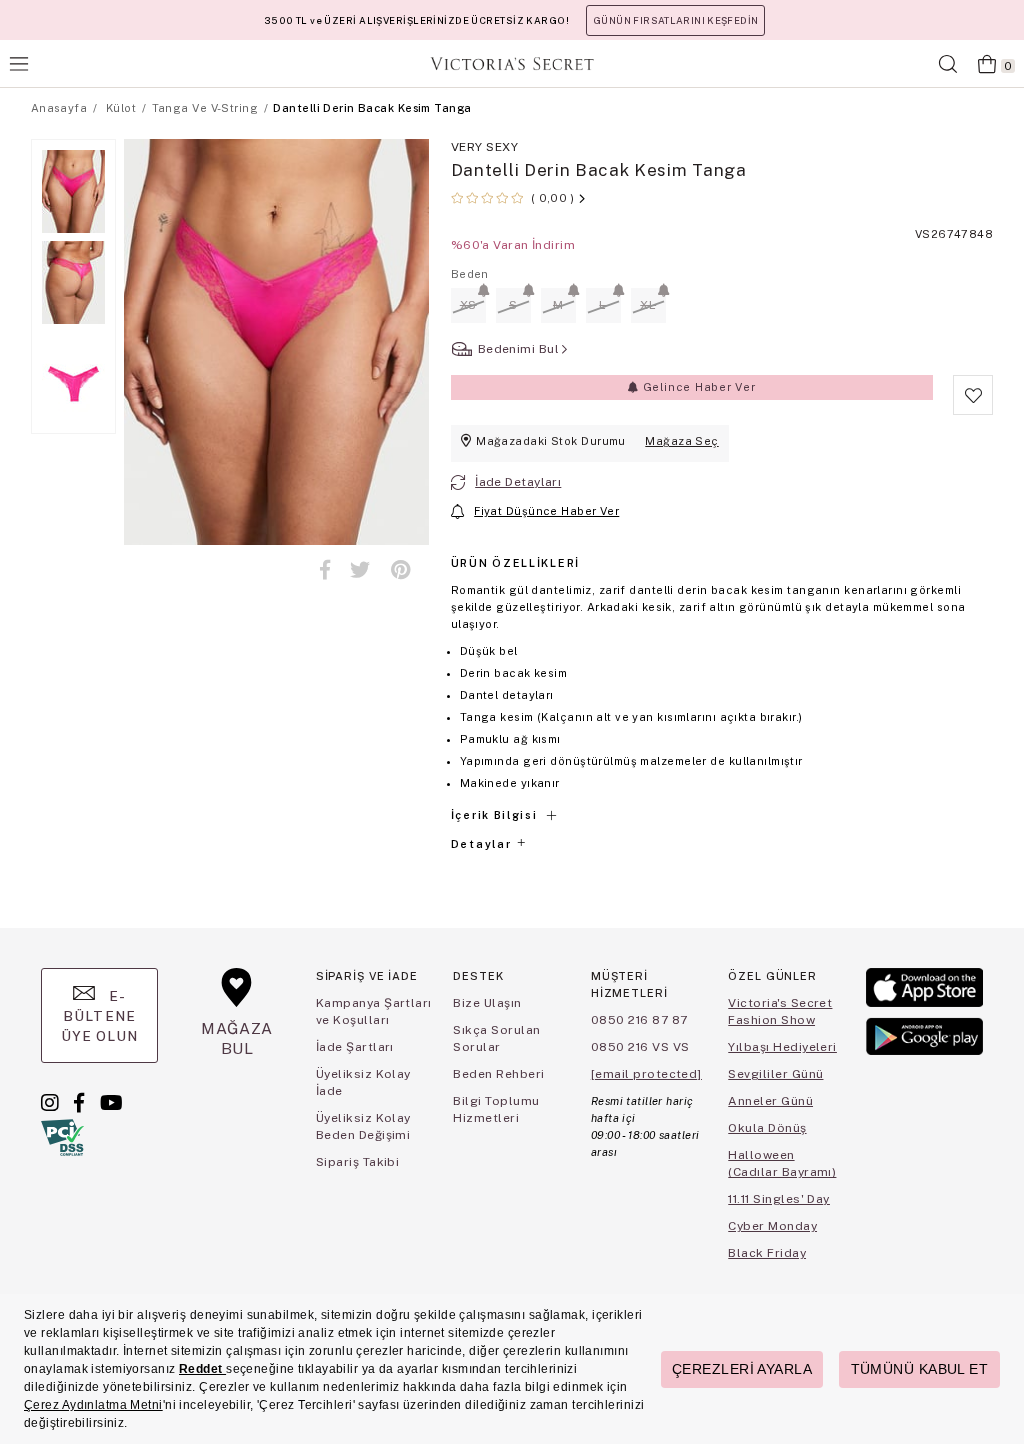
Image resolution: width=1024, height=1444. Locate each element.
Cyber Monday (772, 1226)
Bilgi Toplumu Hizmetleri (496, 1109)
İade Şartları (355, 1047)
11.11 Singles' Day (779, 1199)
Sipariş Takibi (358, 1162)
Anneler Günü (770, 1101)
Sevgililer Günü (775, 1074)
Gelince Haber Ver (697, 387)
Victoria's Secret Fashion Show (780, 1011)
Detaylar (483, 844)
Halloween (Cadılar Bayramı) (782, 1163)
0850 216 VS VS (640, 1047)
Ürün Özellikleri (515, 563)
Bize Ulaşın (487, 1003)
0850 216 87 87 (639, 1020)
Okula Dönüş (767, 1128)
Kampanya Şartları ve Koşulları (374, 1011)
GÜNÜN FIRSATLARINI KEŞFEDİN (675, 20)
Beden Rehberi (498, 1074)
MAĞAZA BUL (237, 1038)
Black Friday (767, 1253)
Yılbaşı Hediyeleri (782, 1047)
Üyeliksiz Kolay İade (363, 1082)
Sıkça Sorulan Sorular (496, 1038)
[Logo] (512, 63)
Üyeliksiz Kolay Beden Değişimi (363, 1126)
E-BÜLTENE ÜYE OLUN (100, 1016)
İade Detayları (518, 482)
